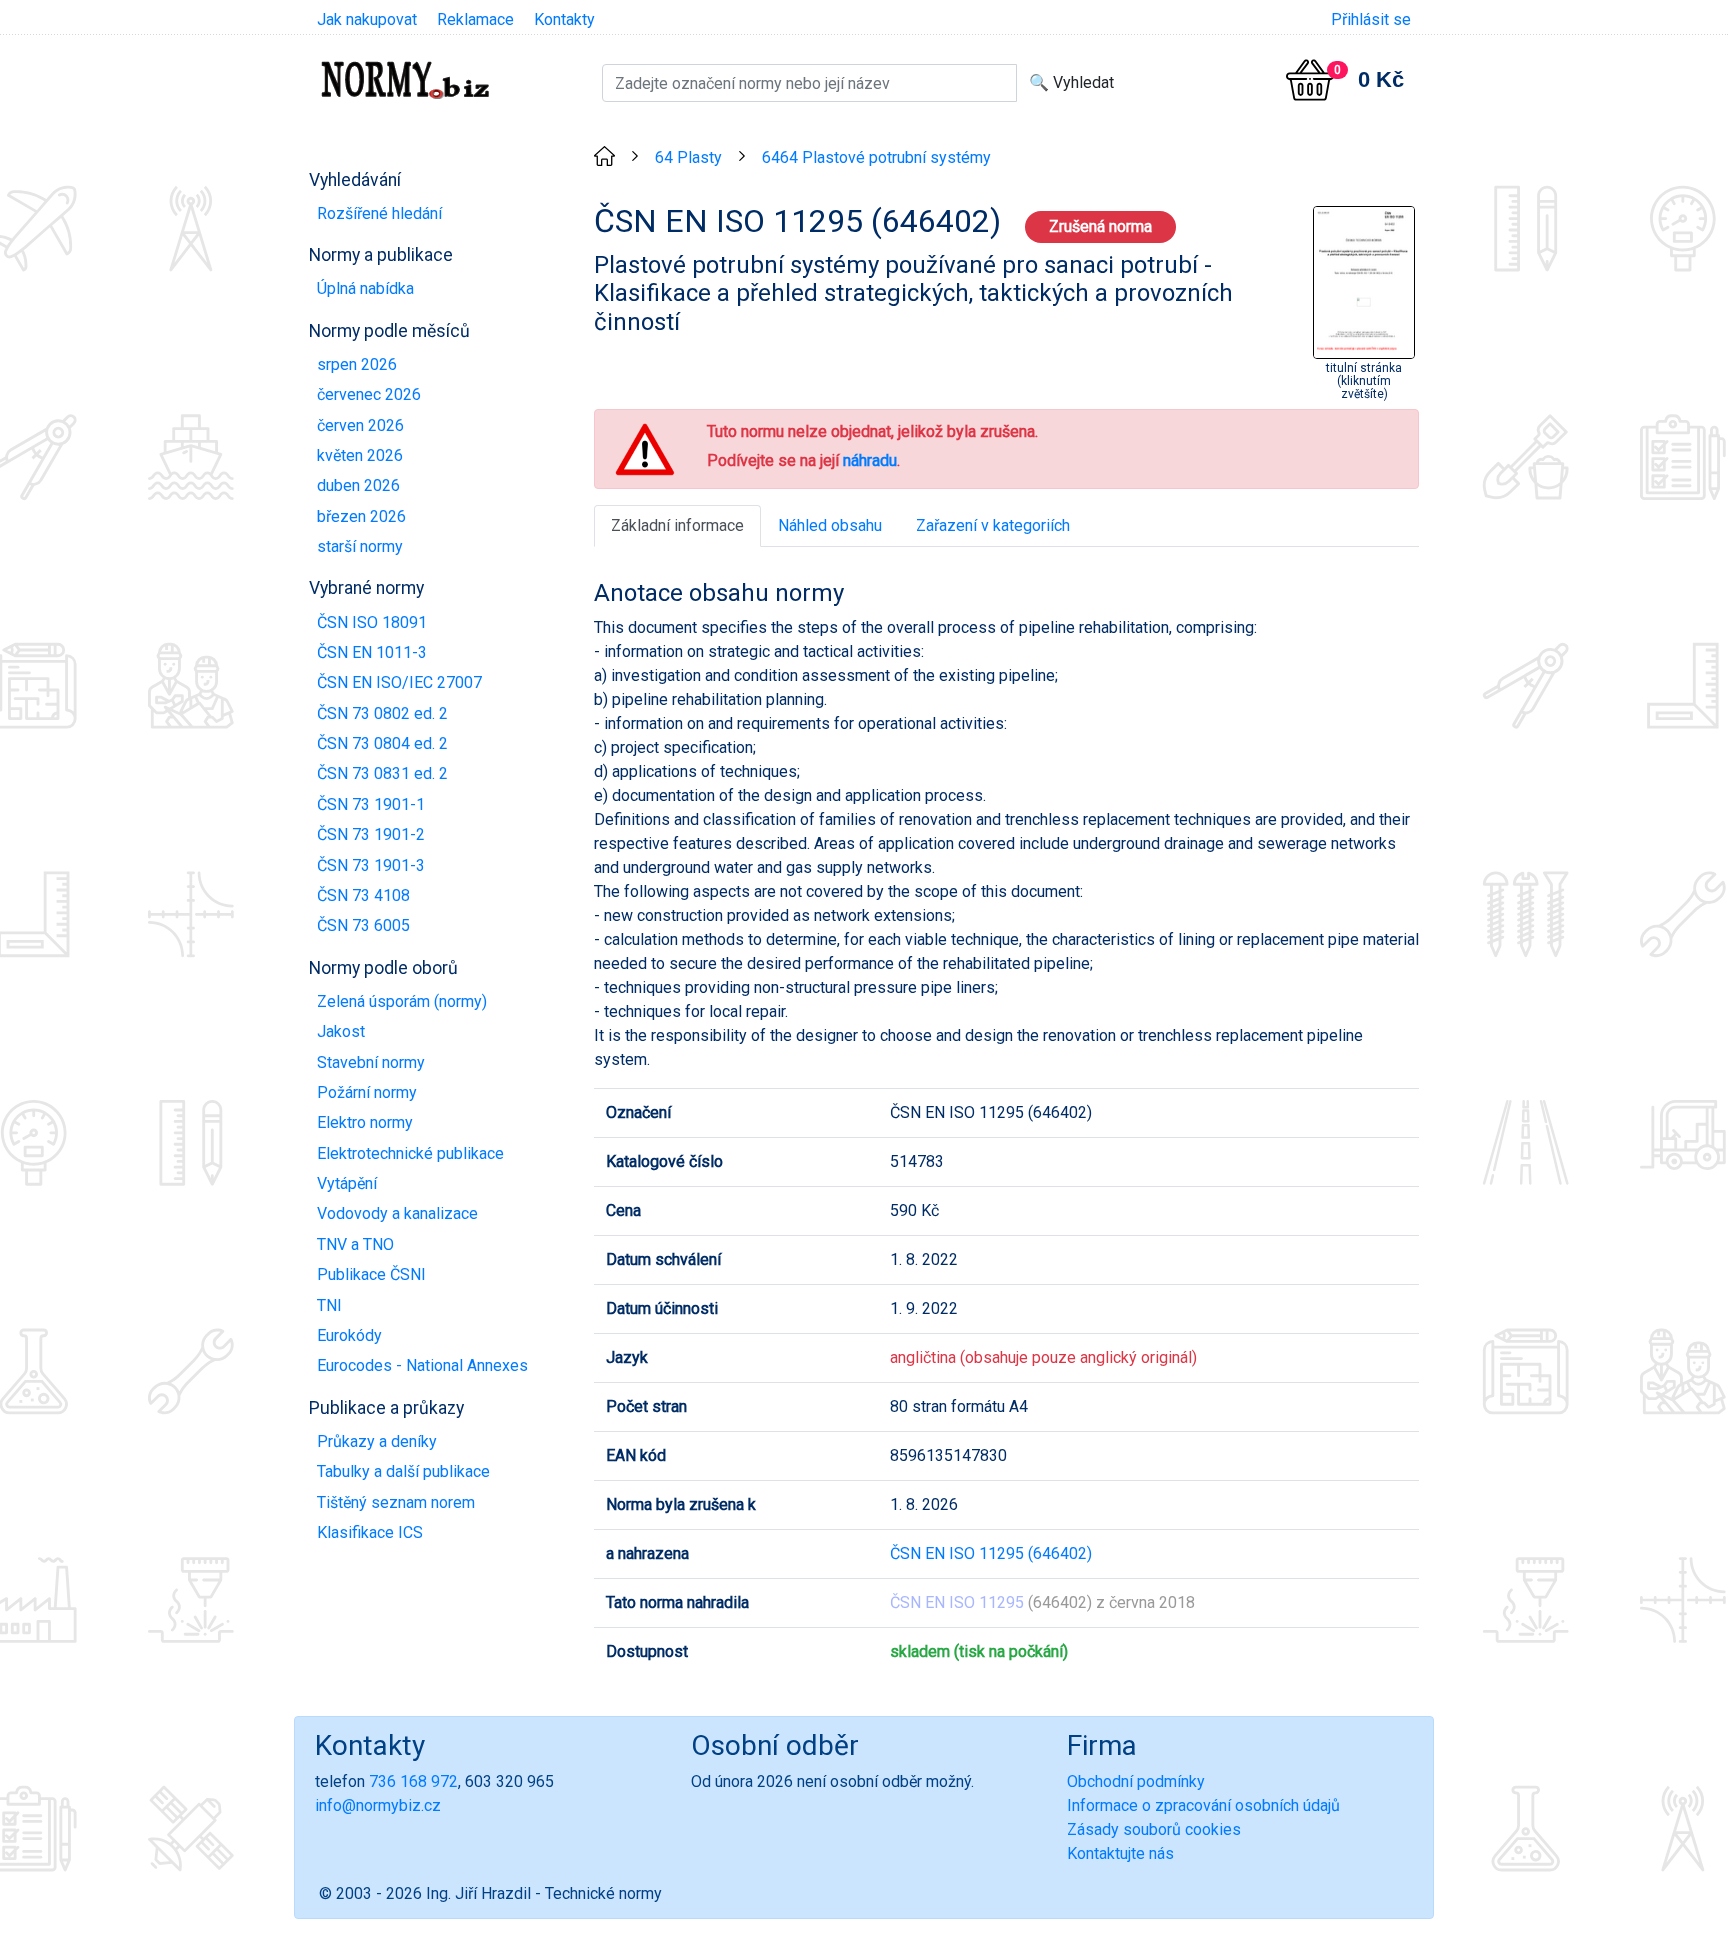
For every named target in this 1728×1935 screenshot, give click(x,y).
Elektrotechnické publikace (410, 1153)
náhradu (870, 460)
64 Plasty (688, 157)
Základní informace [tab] (677, 525)
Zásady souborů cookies (1154, 1829)
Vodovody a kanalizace (397, 1213)
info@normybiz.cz (378, 1805)
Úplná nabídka (365, 288)
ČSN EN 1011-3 (372, 652)
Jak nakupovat (367, 19)
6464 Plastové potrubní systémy (876, 157)
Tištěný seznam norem (396, 1502)
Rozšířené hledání (379, 213)
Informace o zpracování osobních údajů (1203, 1805)
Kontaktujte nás (1120, 1853)
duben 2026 (358, 485)
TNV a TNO (355, 1244)
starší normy (360, 546)
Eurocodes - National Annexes (422, 1365)
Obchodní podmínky (1136, 1781)
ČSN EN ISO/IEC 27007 (399, 682)
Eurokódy (349, 1335)
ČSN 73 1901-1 (371, 804)
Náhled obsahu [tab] (830, 525)
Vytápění (347, 1183)
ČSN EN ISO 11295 (957, 1602)
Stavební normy (371, 1062)
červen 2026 (360, 425)
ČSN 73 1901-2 (371, 834)
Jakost (341, 1031)
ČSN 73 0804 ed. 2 (382, 743)
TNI (329, 1305)
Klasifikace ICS (370, 1532)
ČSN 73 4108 (363, 895)
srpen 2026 (357, 364)
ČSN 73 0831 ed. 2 (382, 773)
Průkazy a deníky (377, 1441)
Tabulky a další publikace (403, 1471)
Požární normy (367, 1092)
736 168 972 (413, 1781)
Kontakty (564, 19)
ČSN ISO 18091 (372, 622)
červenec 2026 (369, 394)
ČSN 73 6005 (363, 925)
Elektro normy (365, 1122)
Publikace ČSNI (371, 1274)
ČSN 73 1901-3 (371, 865)
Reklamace (475, 19)
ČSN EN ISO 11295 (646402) (991, 1553)
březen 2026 (361, 516)
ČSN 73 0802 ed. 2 (382, 713)
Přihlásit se (1371, 19)
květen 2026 (360, 455)
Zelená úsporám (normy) (402, 1001)
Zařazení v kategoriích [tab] (993, 525)
